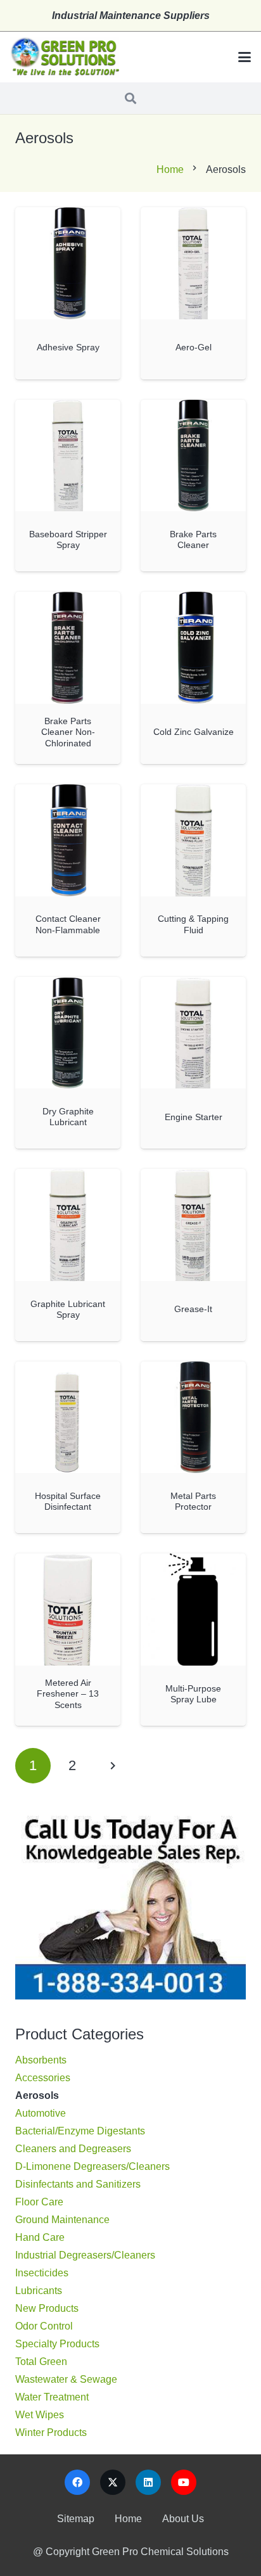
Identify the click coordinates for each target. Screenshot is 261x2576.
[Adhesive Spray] (68, 263)
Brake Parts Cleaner (193, 539)
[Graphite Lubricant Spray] (68, 1225)
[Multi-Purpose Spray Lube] (193, 1610)
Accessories (43, 2078)
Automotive (41, 2113)
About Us (183, 2519)
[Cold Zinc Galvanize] (193, 648)
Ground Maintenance (62, 2220)
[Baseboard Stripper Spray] (68, 456)
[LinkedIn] (148, 2482)
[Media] (65, 57)
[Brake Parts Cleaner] (193, 456)
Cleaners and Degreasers (73, 2149)
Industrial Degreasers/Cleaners (85, 2255)
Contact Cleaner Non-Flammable (68, 924)
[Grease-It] (193, 1225)
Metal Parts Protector (193, 1501)
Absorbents (41, 2060)
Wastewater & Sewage (66, 2379)
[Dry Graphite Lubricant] (68, 1033)
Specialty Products (57, 2344)
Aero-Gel (194, 347)
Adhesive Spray (68, 347)
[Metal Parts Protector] (193, 1418)
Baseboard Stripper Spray (68, 539)
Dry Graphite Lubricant (68, 1117)
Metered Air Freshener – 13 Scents (68, 1694)
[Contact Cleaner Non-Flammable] (68, 840)
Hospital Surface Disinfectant (68, 1501)
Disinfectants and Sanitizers (78, 2184)
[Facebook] (77, 2482)
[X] (113, 2482)
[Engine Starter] (193, 1033)
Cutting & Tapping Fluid (193, 924)
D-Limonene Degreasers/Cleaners (92, 2166)
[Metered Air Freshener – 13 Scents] (68, 1610)
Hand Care (40, 2237)
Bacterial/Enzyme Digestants (80, 2131)
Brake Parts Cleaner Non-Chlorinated (68, 732)
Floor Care (39, 2202)
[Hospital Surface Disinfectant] (68, 1418)
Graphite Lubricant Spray (68, 1309)
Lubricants (39, 2291)
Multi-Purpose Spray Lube (193, 1694)
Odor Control (44, 2326)
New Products (47, 2308)
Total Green (41, 2362)
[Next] (112, 1766)
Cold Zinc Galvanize (194, 732)
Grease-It (193, 1309)
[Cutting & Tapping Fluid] (193, 840)
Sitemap (76, 2519)
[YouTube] (184, 2482)
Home (170, 169)
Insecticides (42, 2273)
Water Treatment (52, 2397)
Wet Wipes (40, 2415)
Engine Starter (194, 1117)
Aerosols (37, 2095)
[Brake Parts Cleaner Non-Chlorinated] (68, 648)
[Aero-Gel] (193, 263)
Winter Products (51, 2433)
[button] (245, 57)
